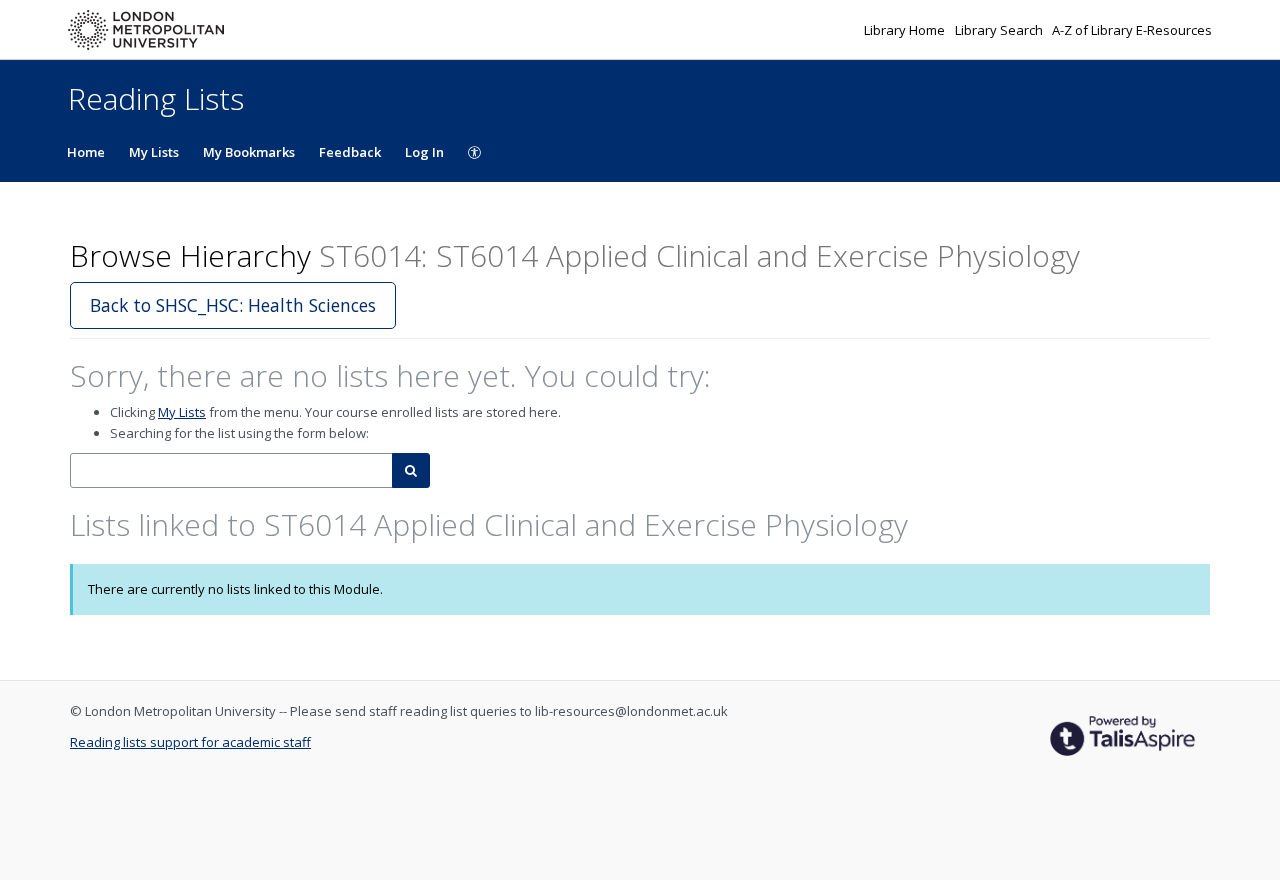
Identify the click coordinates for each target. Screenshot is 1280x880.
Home (86, 152)
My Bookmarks (249, 152)
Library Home (906, 30)
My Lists (154, 152)
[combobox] (231, 470)
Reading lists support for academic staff (190, 742)
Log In (424, 152)
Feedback (350, 152)
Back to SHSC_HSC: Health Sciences (233, 305)
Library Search (1000, 30)
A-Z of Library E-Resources (1132, 30)
